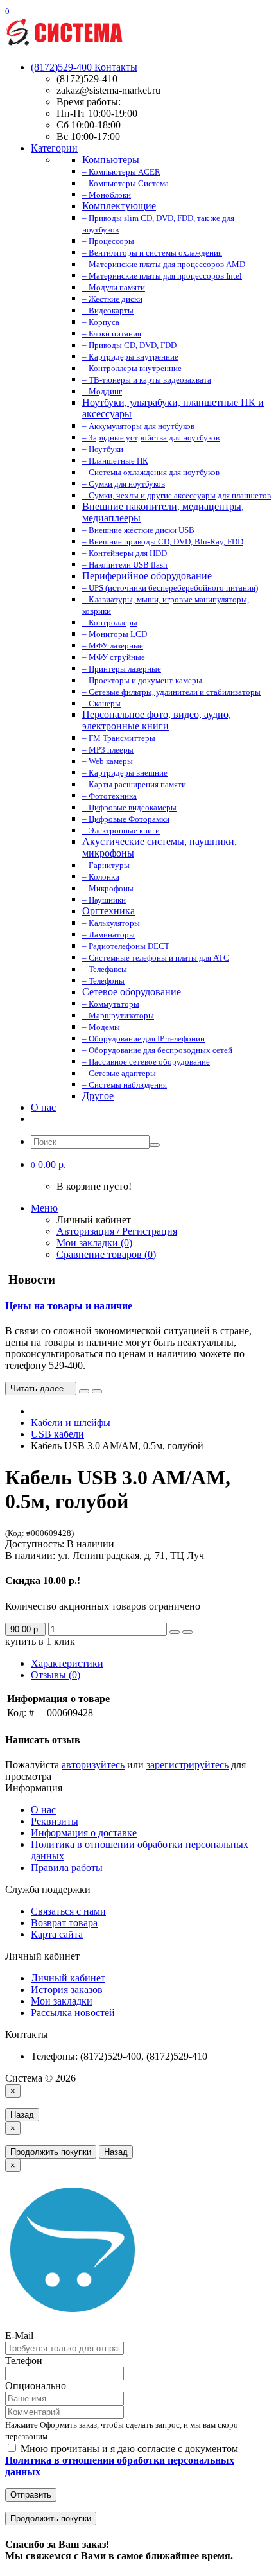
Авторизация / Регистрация (117, 1231)
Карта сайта (57, 1934)
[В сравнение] (187, 1632)
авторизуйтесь (93, 1765)
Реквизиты (55, 1821)
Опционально (36, 2386)
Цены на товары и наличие (69, 1306)
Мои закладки (62, 2001)
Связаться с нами (68, 1911)
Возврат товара (64, 1923)
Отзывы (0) (56, 1675)
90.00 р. (25, 1629)
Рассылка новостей (73, 2013)
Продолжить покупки (51, 2152)
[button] (48, 1164)
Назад (22, 2115)
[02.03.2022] (84, 1391)
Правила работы (67, 1867)
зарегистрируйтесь (187, 1765)
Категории (54, 148)
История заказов (67, 1989)
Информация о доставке (84, 1833)
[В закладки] (175, 1632)
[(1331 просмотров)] (97, 1391)
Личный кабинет (68, 1978)
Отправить (31, 2495)
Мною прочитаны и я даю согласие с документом (122, 2460)
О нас (43, 1107)
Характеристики (67, 1663)
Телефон (24, 2361)
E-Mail (19, 2336)
